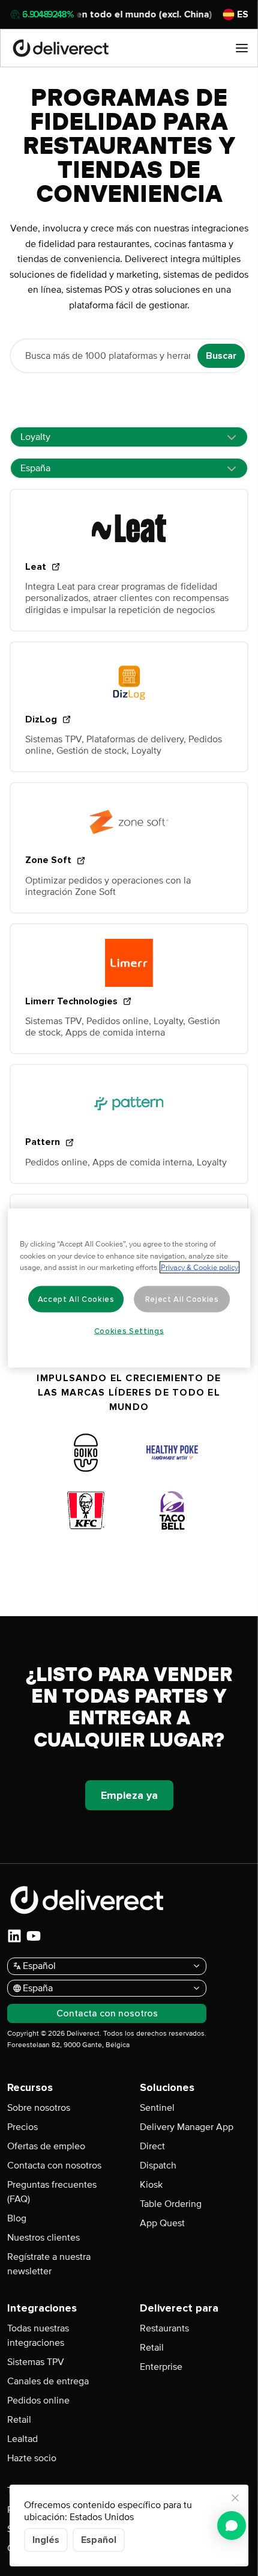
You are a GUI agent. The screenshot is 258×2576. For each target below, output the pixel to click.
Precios (22, 2127)
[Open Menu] (242, 48)
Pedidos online (38, 2401)
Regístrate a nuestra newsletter (49, 2264)
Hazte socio (32, 2458)
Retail (19, 2420)
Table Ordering (171, 2204)
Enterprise (161, 2367)
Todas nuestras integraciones (38, 2336)
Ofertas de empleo (46, 2146)
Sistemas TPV (36, 2362)
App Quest (162, 2223)
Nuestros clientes (43, 2238)
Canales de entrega (48, 2381)
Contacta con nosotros (54, 2165)
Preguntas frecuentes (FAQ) (52, 2192)
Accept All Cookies (76, 1299)
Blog (17, 2218)
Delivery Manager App (187, 2127)
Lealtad (22, 2439)
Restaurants (164, 2328)
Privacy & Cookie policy (199, 1268)
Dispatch (158, 2165)
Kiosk (151, 2185)
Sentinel (157, 2108)
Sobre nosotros (39, 2108)
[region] (129, 1288)
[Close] (235, 2498)
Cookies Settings (129, 1331)
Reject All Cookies (182, 1299)
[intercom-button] (232, 2526)
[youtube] (34, 1936)
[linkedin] (14, 1936)
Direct (152, 2146)
